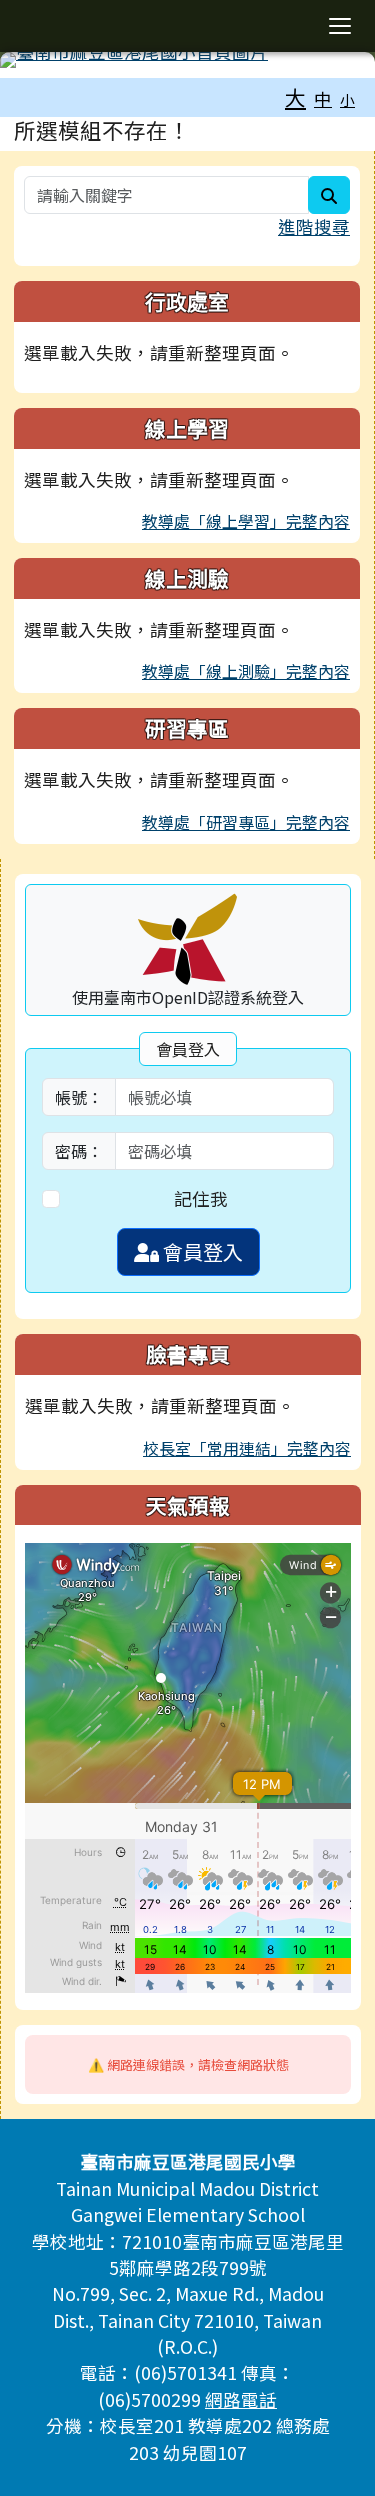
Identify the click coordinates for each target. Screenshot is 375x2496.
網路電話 (241, 2399)
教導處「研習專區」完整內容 (246, 822)
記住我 (201, 1198)
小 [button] (347, 99)
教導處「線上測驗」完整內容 (246, 671)
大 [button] (295, 97)
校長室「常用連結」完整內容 (247, 1448)
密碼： (79, 1151)
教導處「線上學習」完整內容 (246, 521)
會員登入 (201, 1251)
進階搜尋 (314, 226)
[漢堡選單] (340, 26)
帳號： (79, 1097)
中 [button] (323, 98)
